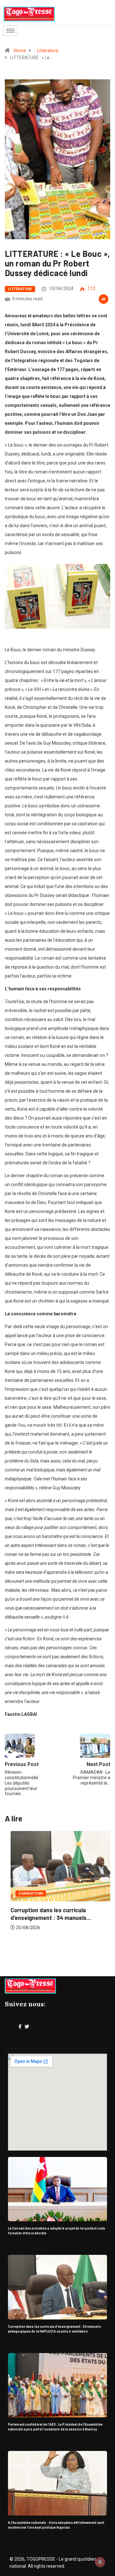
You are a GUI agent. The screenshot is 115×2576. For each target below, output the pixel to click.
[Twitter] (27, 2027)
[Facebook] (20, 2027)
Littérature (48, 51)
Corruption (25, 1894)
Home (20, 51)
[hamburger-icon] (10, 31)
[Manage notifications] (100, 2562)
